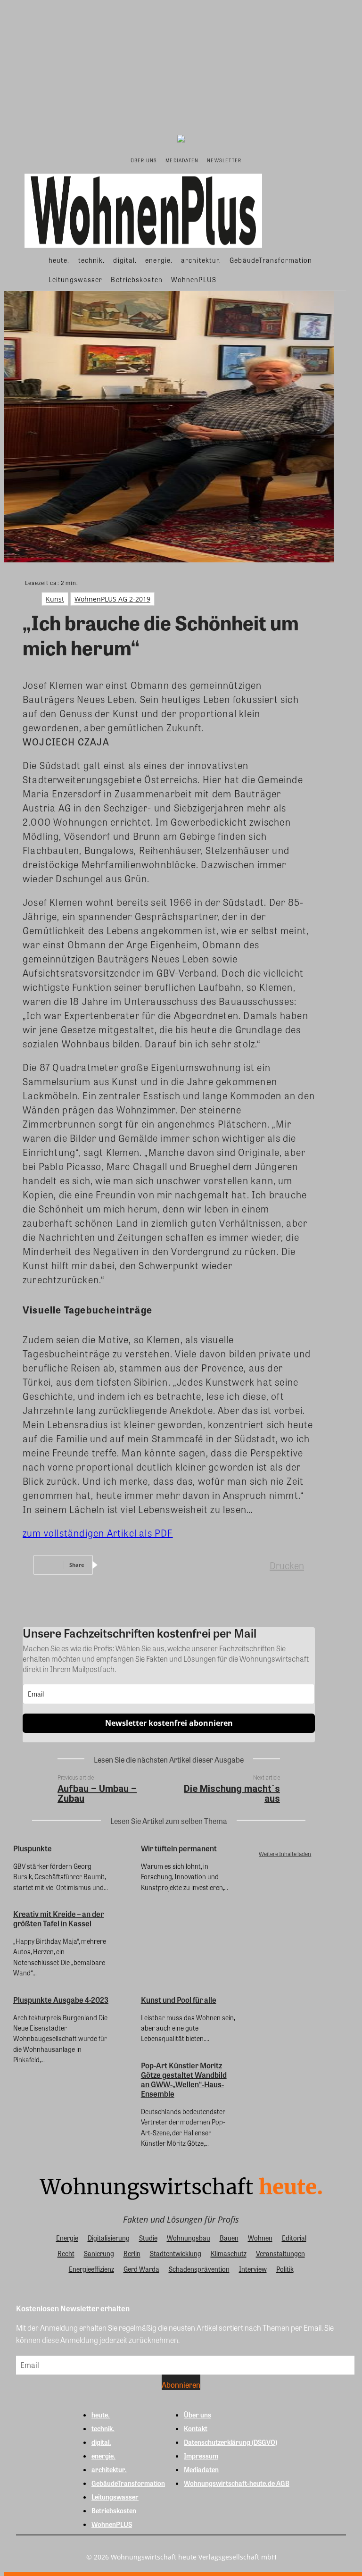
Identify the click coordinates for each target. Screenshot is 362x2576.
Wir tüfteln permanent (179, 1848)
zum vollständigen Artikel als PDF (98, 1533)
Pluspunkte (33, 1848)
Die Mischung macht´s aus (232, 1794)
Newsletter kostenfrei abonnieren (169, 1723)
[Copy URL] (254, 1565)
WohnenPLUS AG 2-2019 (112, 599)
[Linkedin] (186, 1565)
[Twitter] (152, 1565)
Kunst (55, 599)
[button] (255, 160)
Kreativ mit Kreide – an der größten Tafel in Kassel (58, 1919)
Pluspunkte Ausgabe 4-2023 (61, 2000)
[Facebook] (118, 1565)
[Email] (220, 1565)
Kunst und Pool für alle (179, 2000)
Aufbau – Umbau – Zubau (97, 1794)
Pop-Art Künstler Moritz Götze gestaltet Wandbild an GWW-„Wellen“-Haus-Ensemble (184, 2079)
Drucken (287, 1565)
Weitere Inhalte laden (285, 1854)
